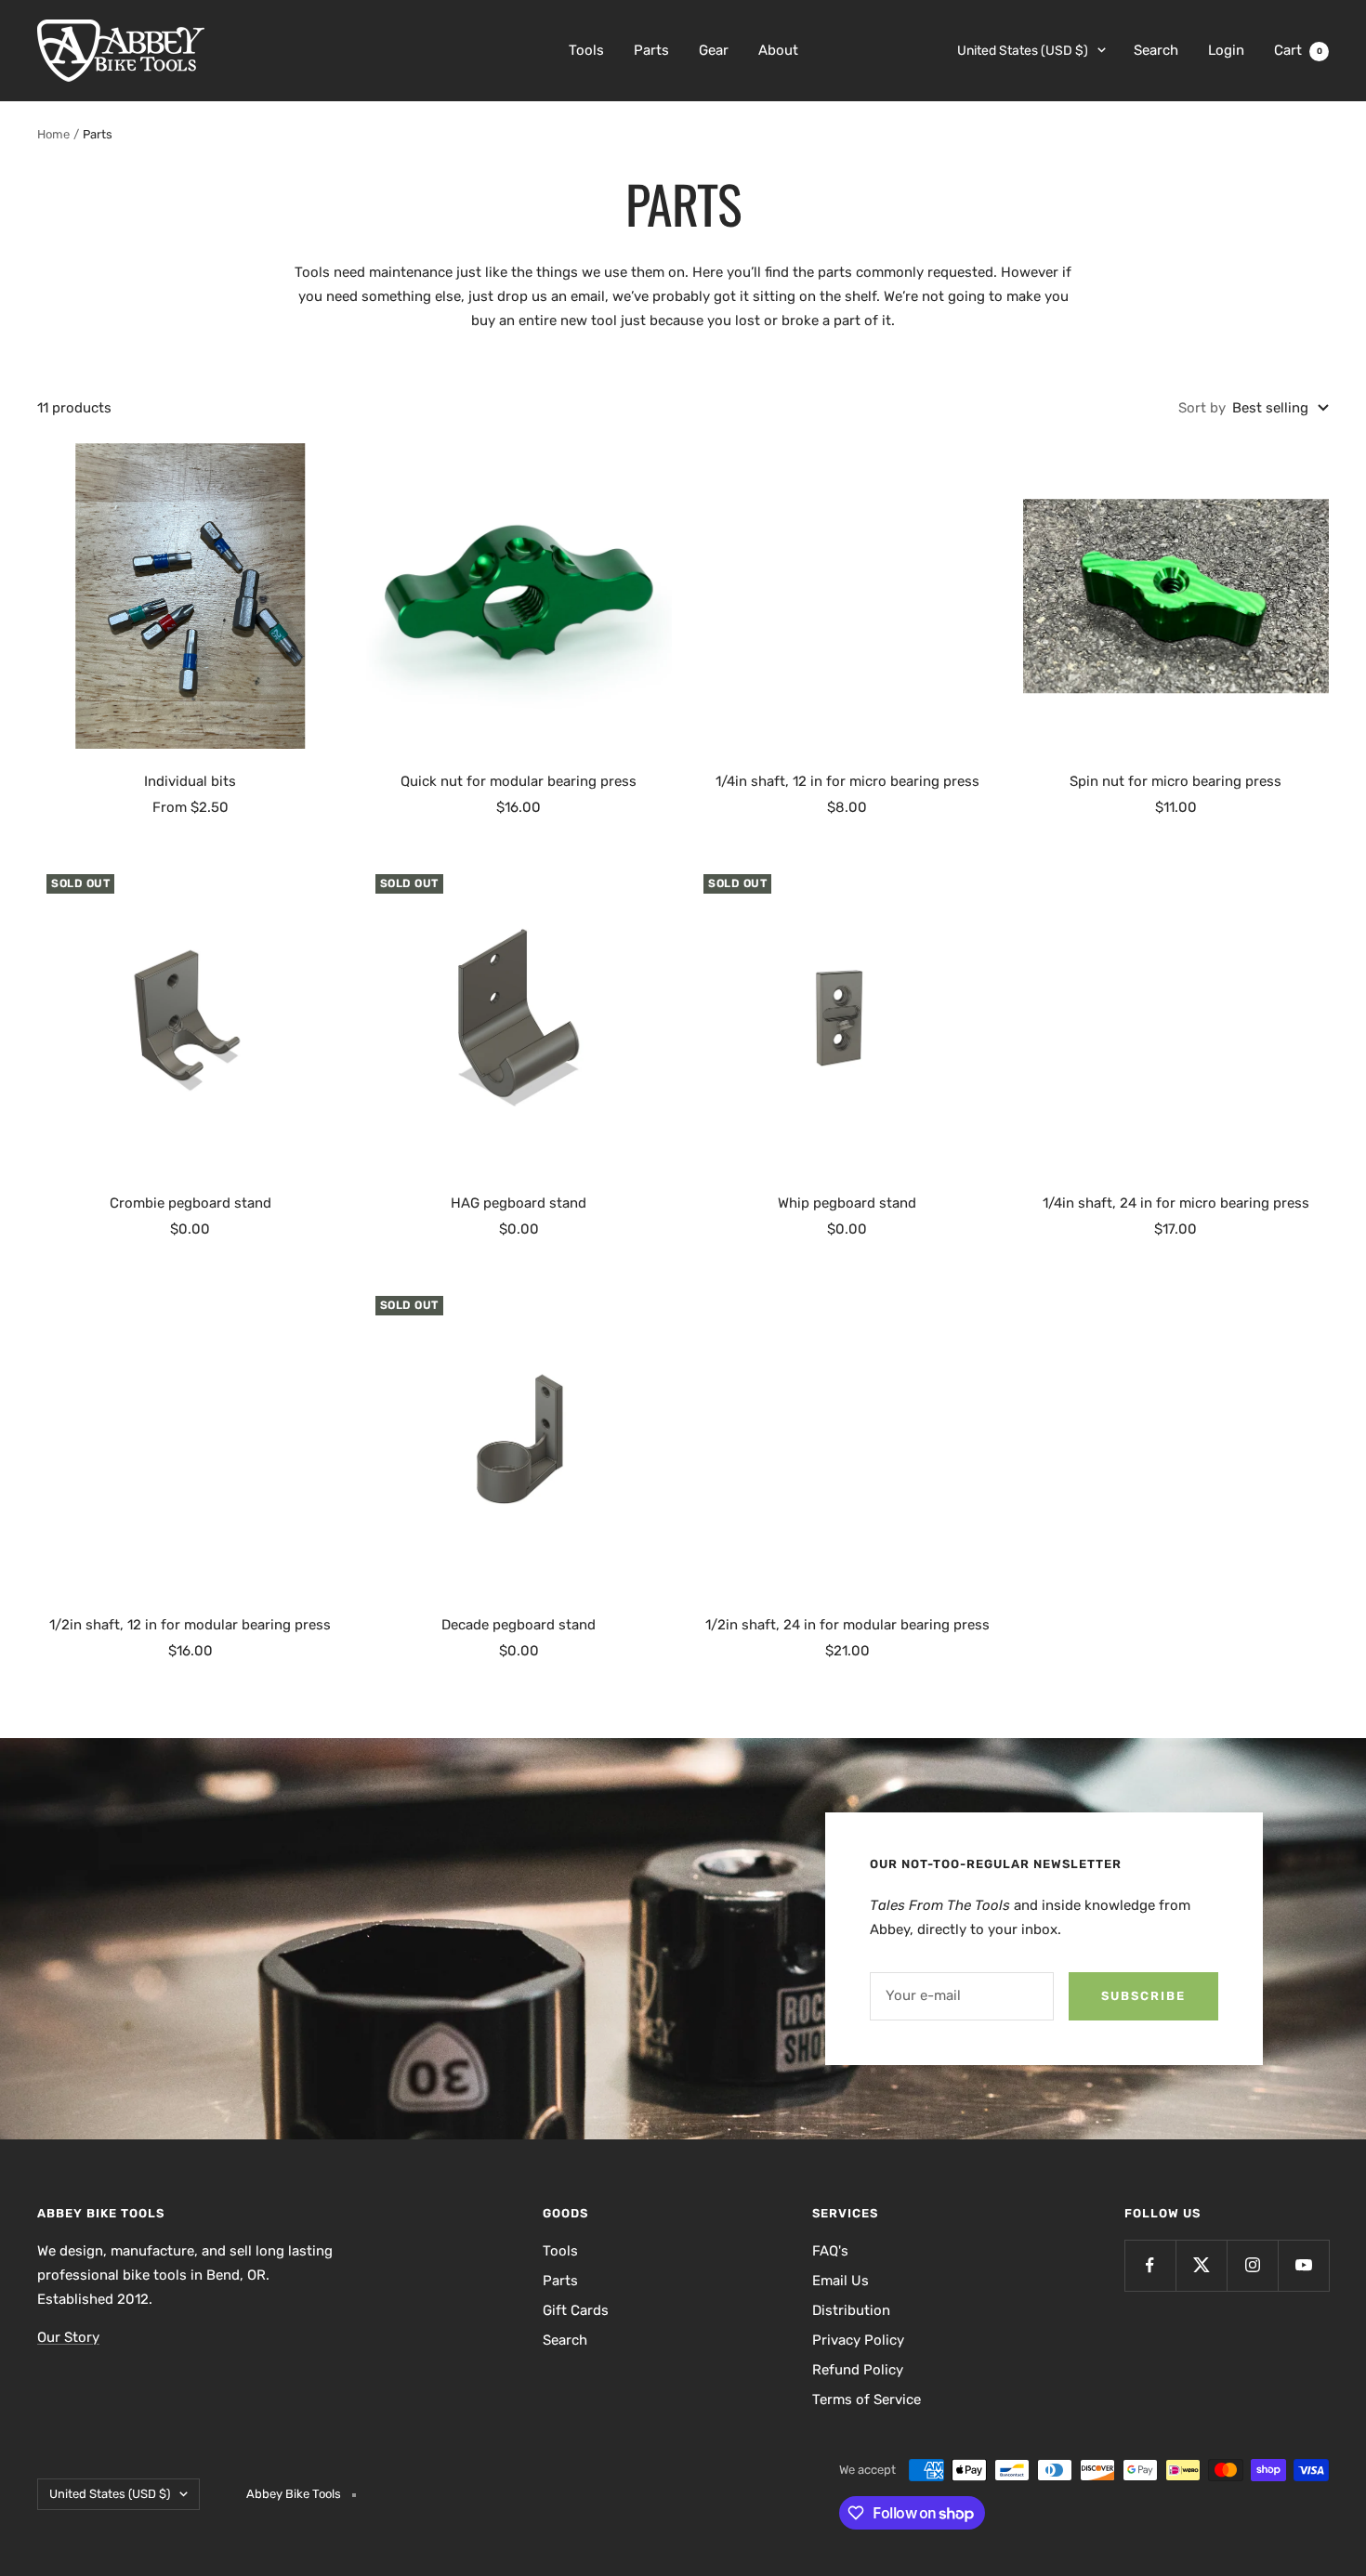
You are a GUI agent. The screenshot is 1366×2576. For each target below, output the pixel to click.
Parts (651, 50)
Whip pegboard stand (847, 1203)
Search (1156, 50)
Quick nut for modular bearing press (519, 781)
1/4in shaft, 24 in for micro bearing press (1176, 1203)
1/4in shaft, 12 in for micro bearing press (847, 781)
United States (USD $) (1023, 51)
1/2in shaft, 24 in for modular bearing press (847, 1625)
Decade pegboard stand (519, 1625)
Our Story (68, 2337)
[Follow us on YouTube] (1303, 2265)
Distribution (851, 2310)
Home (53, 134)
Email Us (841, 2281)
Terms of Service (867, 2399)
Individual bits (190, 781)
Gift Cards (576, 2310)
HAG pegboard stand (519, 1203)
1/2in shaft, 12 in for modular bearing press (190, 1625)
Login (1226, 50)
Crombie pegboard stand (190, 1203)
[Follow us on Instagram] (1252, 2265)
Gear (714, 50)
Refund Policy (858, 2370)
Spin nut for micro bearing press (1176, 781)
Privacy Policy (858, 2340)
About (778, 50)
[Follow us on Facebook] (1150, 2265)
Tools (586, 50)
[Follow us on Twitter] (1201, 2265)
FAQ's (830, 2251)
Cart (1298, 50)
